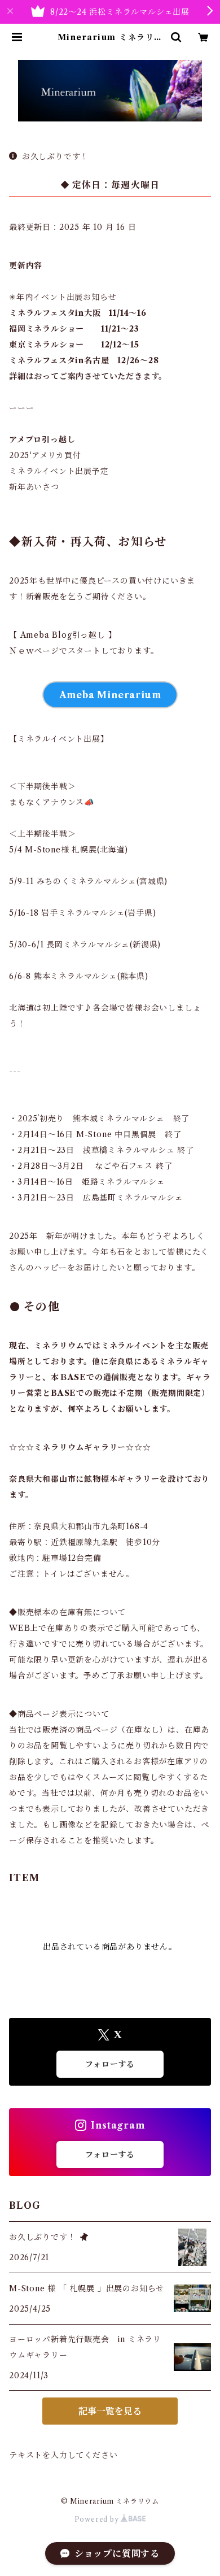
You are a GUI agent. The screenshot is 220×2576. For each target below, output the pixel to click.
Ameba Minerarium (110, 695)
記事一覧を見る (110, 2411)
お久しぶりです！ (55, 156)
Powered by (98, 2519)
